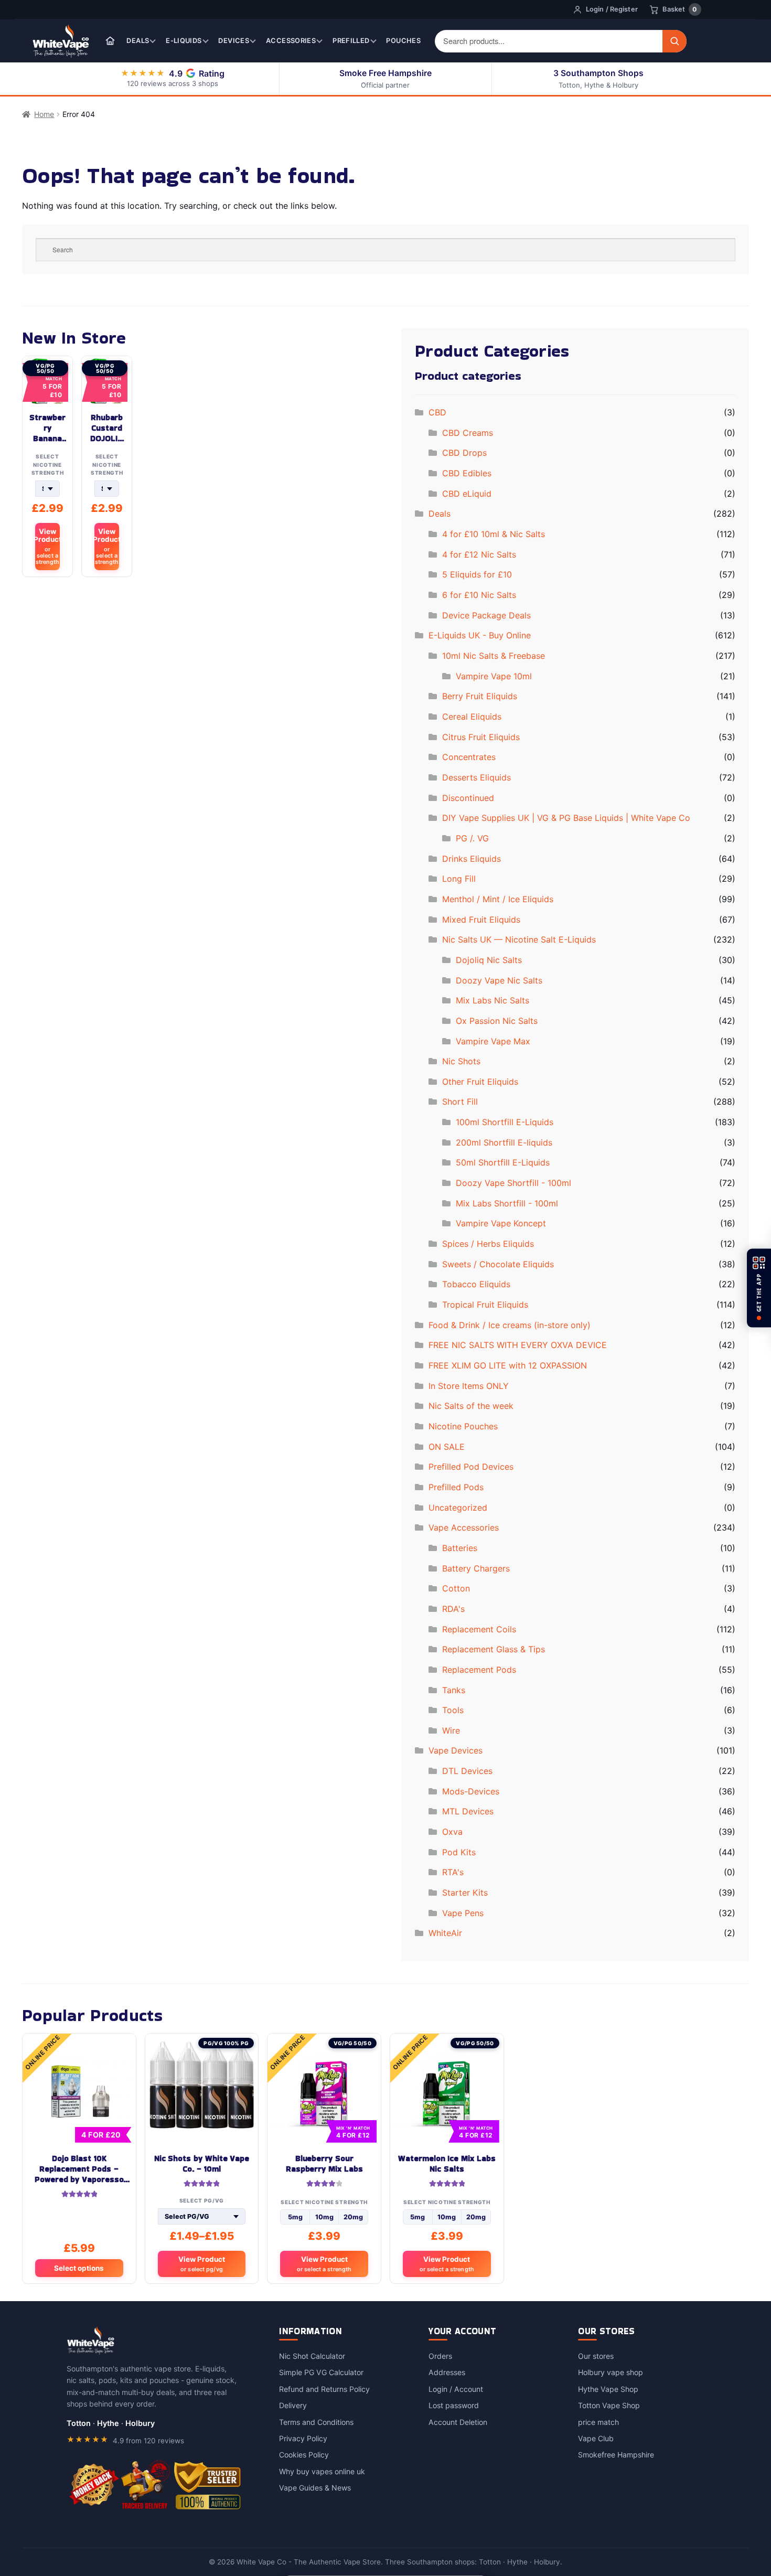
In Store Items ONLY (469, 1386)
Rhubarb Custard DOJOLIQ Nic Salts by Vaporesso (106, 428)
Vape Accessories (464, 1527)
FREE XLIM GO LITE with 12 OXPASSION (508, 1365)
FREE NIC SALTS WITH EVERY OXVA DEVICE (518, 1345)
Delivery (293, 2405)
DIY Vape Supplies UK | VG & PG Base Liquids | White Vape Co (566, 818)
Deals (138, 41)
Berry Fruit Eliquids (480, 696)
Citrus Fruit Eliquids (481, 737)
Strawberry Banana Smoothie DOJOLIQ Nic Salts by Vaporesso (47, 428)
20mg (353, 2217)
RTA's (453, 1872)
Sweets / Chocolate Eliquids (498, 1264)
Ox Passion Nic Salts (497, 1021)
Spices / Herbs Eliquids (488, 1244)
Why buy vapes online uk (322, 2471)
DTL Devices (467, 1771)
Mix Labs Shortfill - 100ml (507, 1203)
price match (598, 2422)
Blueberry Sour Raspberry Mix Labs (324, 2164)
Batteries (460, 1548)
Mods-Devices (471, 1791)
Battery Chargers (476, 1568)
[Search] (674, 41)
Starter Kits (465, 1893)
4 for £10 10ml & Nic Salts (494, 534)
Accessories (291, 41)
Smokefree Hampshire (616, 2455)
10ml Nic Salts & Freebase (494, 656)
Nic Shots (461, 1061)
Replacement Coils (479, 1629)
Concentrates (469, 757)
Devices (234, 41)
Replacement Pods (479, 1670)
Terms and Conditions (316, 2422)
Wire (451, 1730)
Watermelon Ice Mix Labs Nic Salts (447, 2164)
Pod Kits (459, 1852)
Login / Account (456, 2389)
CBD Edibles (467, 473)
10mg (324, 2217)
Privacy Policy (303, 2438)
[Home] (110, 41)
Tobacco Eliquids (476, 1284)
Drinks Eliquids (472, 859)
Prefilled (351, 41)
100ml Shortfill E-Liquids (505, 1122)
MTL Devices (468, 1811)
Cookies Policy (304, 2455)
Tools (453, 1710)
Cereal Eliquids (472, 717)
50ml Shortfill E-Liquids (503, 1162)
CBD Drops (464, 453)
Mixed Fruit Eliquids (481, 920)
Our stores (596, 2356)
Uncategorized (458, 1508)
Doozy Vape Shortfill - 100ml (513, 1183)
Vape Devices (456, 1750)
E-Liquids (184, 41)
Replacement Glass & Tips (494, 1649)
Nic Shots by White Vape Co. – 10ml (202, 2164)
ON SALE (447, 1447)
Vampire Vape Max (493, 1041)
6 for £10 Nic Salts (479, 595)
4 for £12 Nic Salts (479, 554)
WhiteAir (445, 1933)
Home (44, 114)
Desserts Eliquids (476, 777)
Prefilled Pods (456, 1487)
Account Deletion (458, 2422)
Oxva (452, 1832)
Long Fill (459, 879)
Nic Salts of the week (471, 1406)
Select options (79, 2268)
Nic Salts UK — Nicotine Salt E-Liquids (519, 939)
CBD (437, 412)
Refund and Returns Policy (324, 2389)
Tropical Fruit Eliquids (485, 1305)
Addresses (447, 2372)
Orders (440, 2356)
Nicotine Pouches (463, 1426)
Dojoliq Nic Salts (489, 960)
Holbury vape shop (611, 2372)
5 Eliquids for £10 (477, 574)
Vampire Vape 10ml (494, 676)
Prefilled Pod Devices (471, 1467)
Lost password (454, 2405)
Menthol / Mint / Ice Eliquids (498, 899)
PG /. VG (472, 838)
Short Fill (460, 1102)
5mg (295, 2217)
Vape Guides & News (315, 2488)
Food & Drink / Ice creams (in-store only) (510, 1325)
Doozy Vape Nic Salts (499, 980)
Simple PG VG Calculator (321, 2372)
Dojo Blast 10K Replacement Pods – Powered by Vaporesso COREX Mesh (79, 2169)
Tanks (454, 1690)
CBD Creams (468, 433)
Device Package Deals (486, 615)
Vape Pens (463, 1913)
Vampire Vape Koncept (501, 1223)
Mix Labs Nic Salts (492, 1000)
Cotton (456, 1588)
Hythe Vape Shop (608, 2389)
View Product (47, 546)
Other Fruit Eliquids (480, 1082)
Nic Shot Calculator (312, 2356)
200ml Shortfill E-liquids (504, 1142)
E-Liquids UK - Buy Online (480, 635)
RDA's (453, 1609)
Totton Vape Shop (609, 2405)
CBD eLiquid (467, 494)
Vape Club (596, 2438)
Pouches (403, 41)
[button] (759, 1288)
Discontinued (468, 798)
